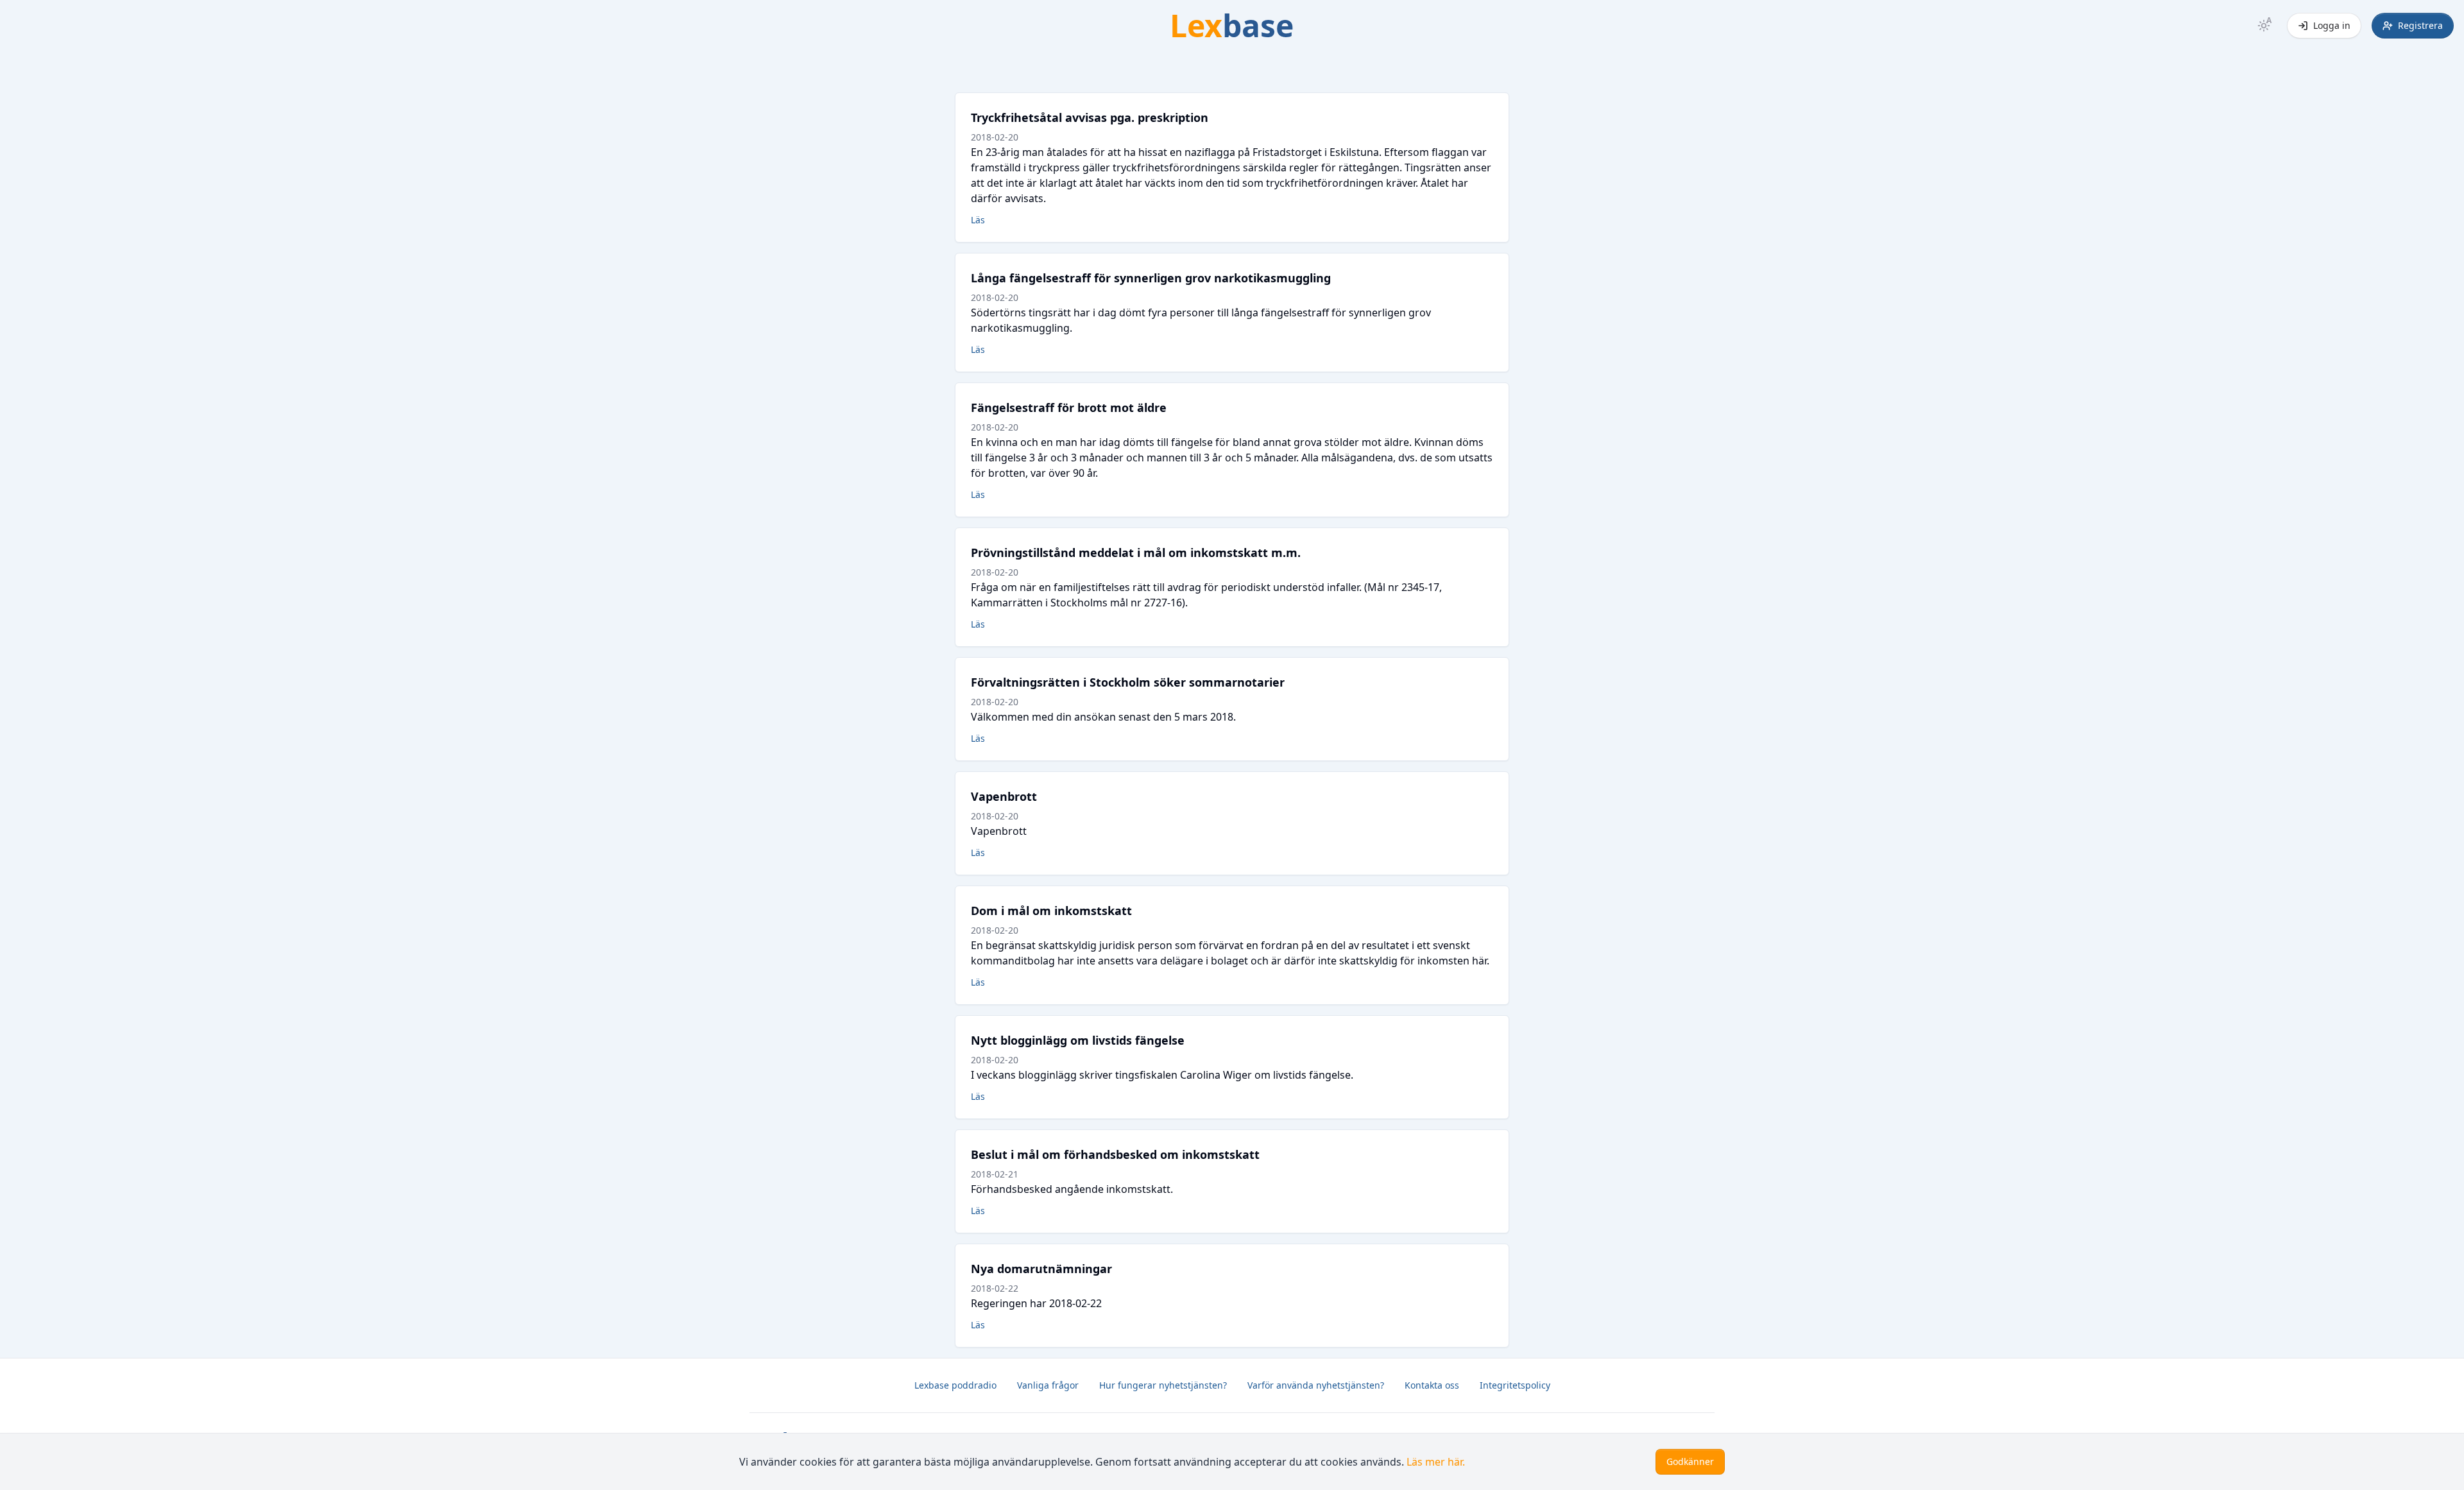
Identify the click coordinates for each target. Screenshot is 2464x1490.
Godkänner (1690, 1461)
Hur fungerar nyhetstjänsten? (1163, 1385)
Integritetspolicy (1515, 1385)
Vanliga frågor (1048, 1385)
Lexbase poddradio (955, 1385)
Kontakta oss (1432, 1385)
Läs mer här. (1436, 1462)
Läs (978, 220)
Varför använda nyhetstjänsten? (1316, 1385)
